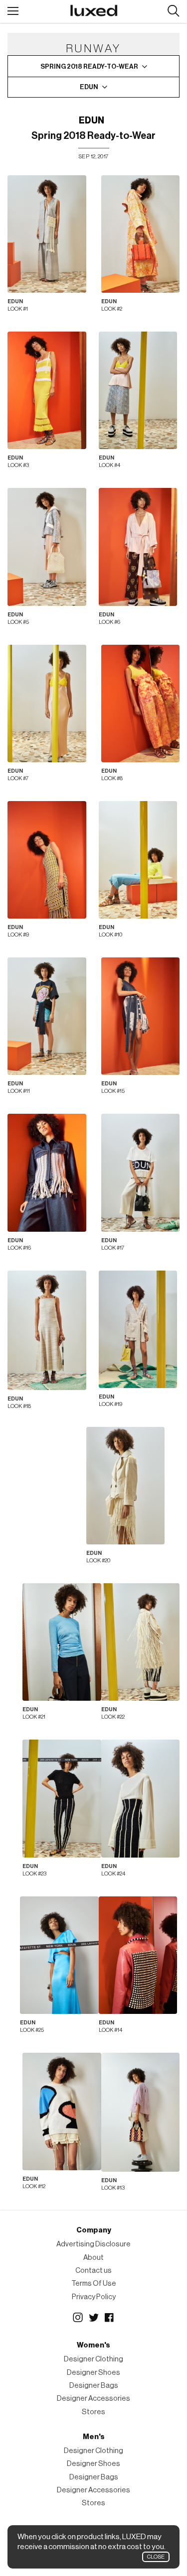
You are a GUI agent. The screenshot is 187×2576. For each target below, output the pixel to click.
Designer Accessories (93, 2399)
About (93, 2258)
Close (156, 2557)
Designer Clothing (93, 2359)
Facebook (110, 2318)
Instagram (78, 2318)
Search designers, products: (173, 11)
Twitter (94, 2318)
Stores (93, 2412)
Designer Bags (94, 2386)
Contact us (93, 2271)
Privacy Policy (94, 2297)
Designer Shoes (93, 2373)
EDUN (92, 120)
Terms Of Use (94, 2283)
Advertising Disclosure (93, 2244)
